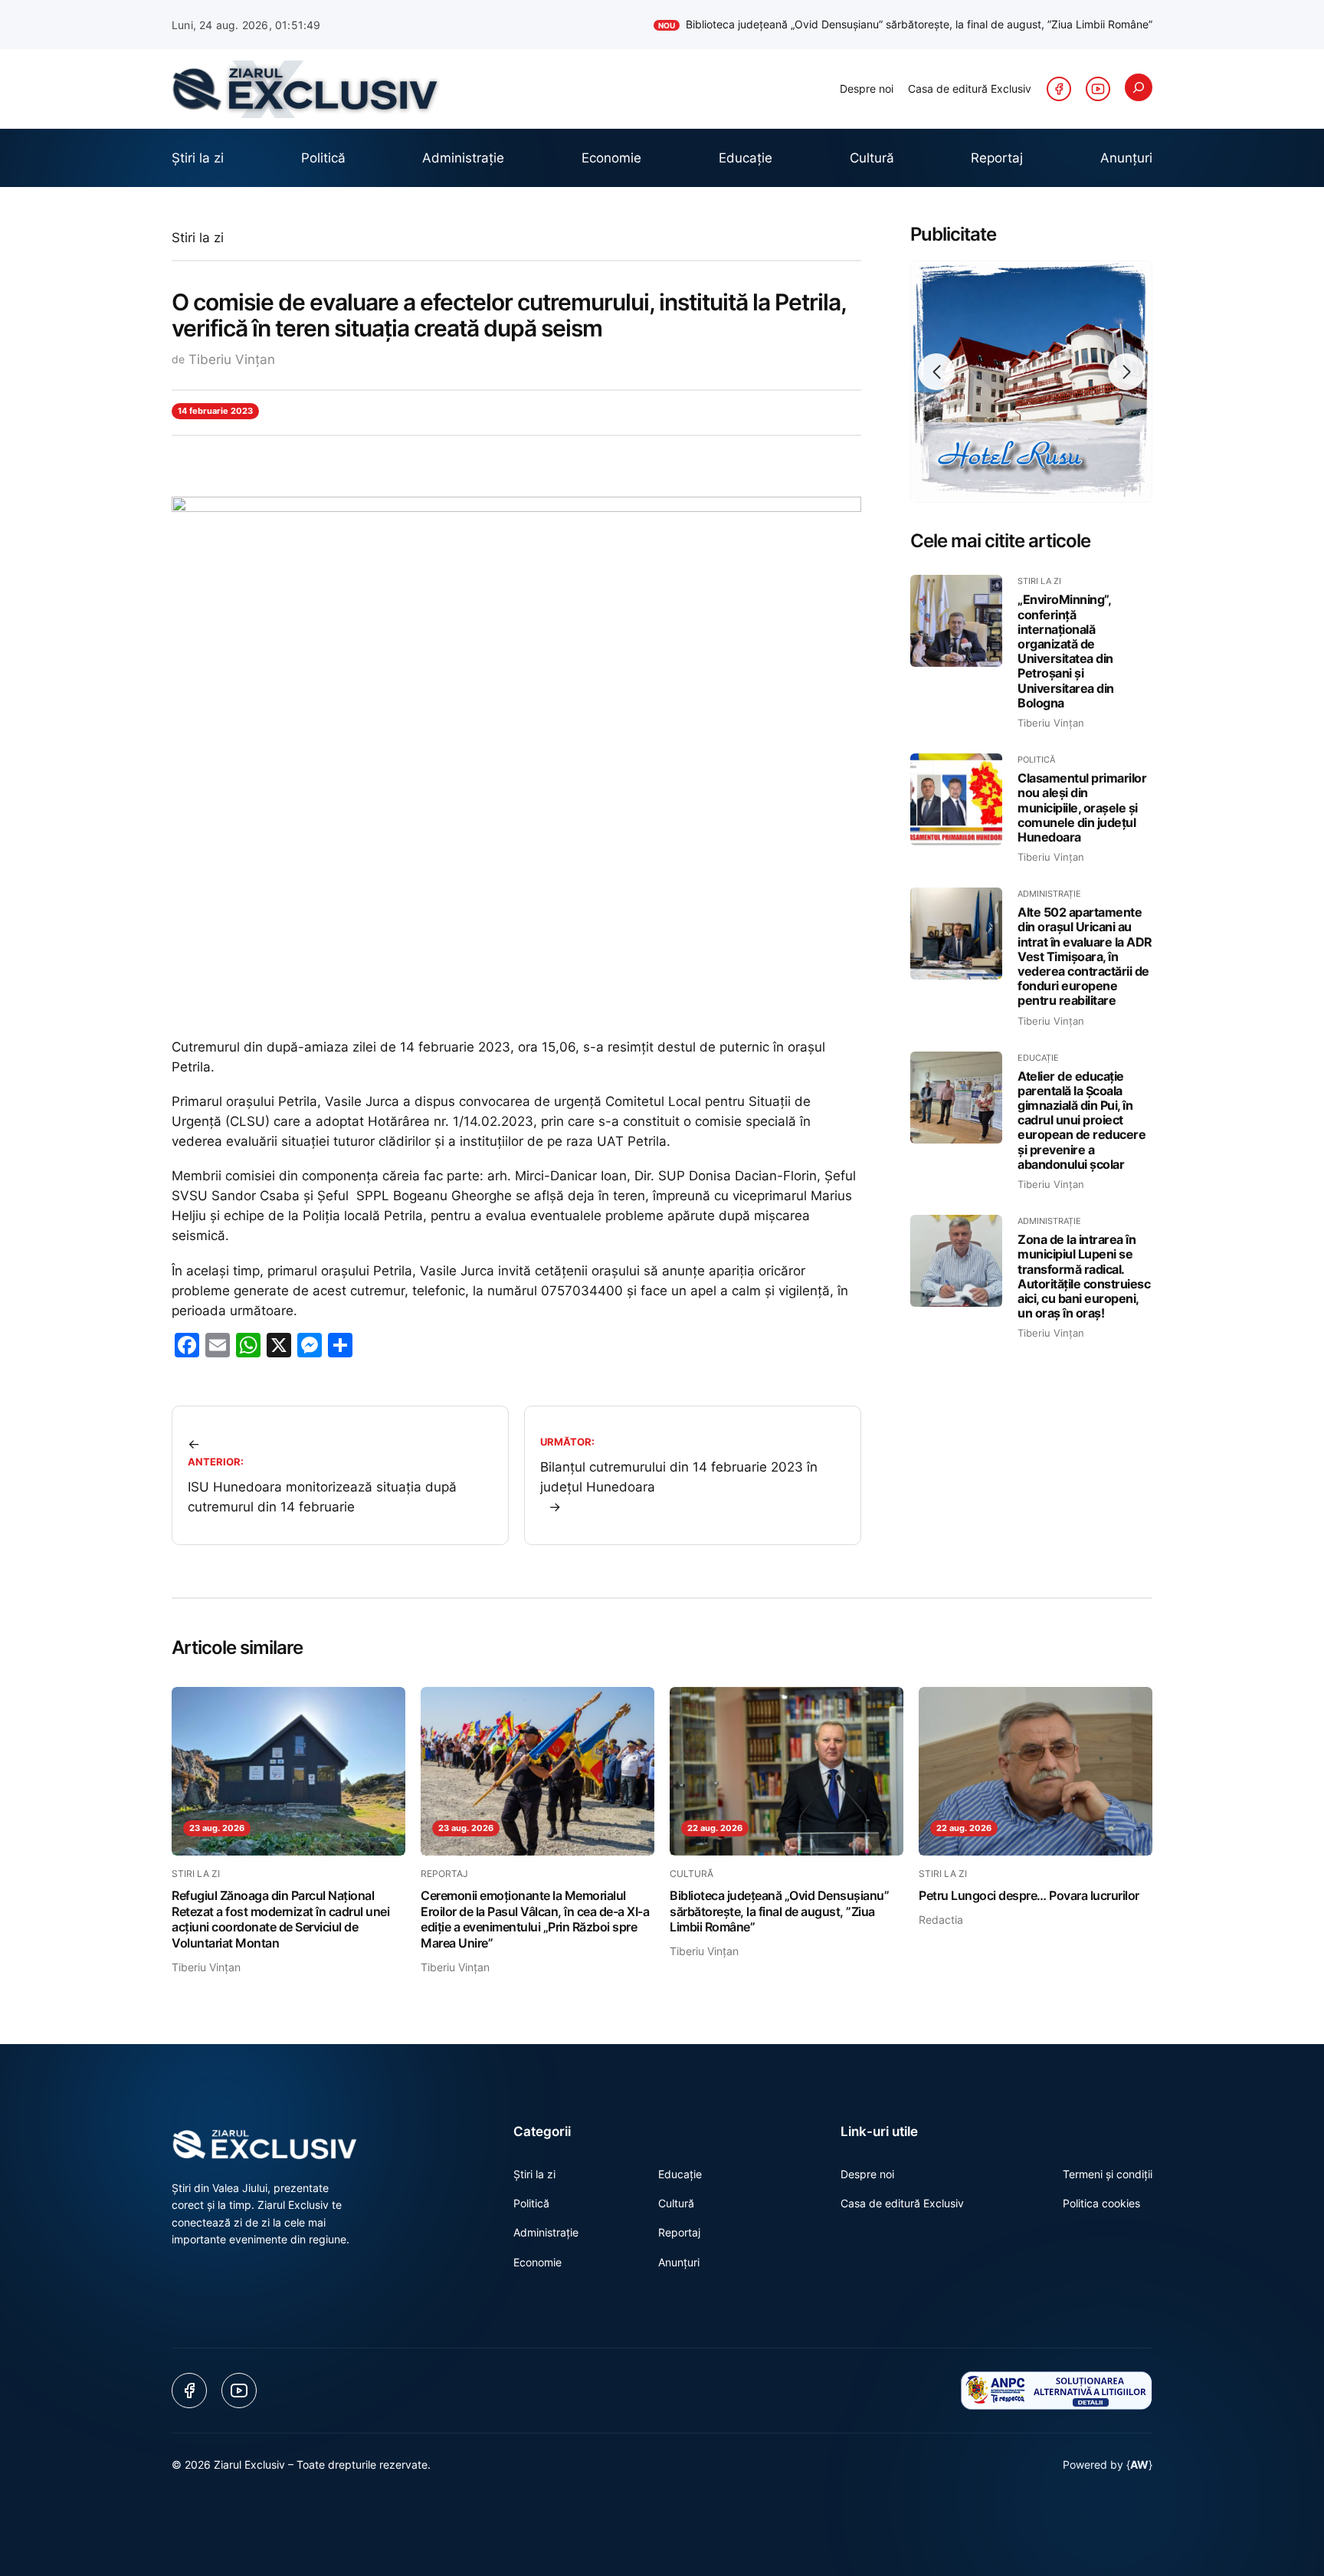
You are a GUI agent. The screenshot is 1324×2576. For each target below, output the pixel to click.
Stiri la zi (198, 238)
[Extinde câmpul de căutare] (1139, 87)
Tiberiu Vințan (232, 359)
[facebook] (1059, 89)
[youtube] (1098, 89)
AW (1139, 2464)
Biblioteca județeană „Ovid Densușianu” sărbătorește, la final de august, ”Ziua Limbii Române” (905, 24)
